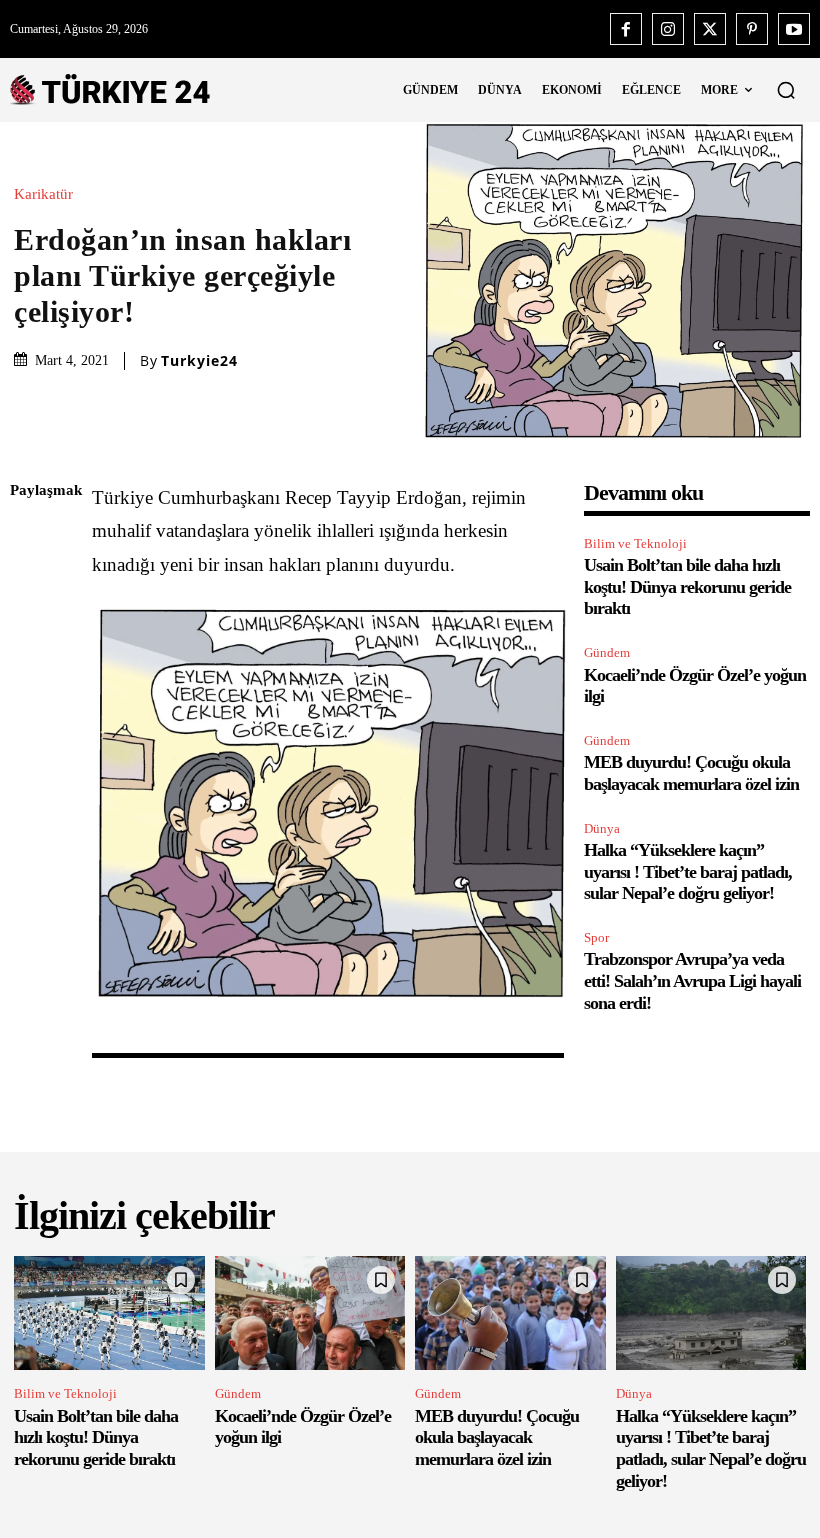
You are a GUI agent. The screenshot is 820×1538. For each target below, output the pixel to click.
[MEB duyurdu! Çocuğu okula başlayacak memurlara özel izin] (510, 1313)
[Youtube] (794, 29)
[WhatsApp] (30, 680)
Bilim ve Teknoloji (635, 543)
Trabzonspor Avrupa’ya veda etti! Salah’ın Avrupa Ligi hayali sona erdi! (692, 980)
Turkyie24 (199, 361)
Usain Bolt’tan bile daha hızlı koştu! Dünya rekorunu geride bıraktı (687, 586)
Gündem (607, 652)
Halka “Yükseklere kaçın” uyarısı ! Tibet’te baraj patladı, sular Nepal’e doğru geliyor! (688, 871)
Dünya (602, 828)
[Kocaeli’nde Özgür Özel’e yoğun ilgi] (310, 1313)
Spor (596, 937)
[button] (786, 90)
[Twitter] (710, 29)
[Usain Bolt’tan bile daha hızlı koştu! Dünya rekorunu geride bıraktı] (109, 1313)
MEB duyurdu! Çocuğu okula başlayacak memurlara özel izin (691, 773)
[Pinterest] (752, 29)
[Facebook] (626, 29)
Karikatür (43, 194)
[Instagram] (668, 29)
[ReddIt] (30, 727)
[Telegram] (30, 774)
